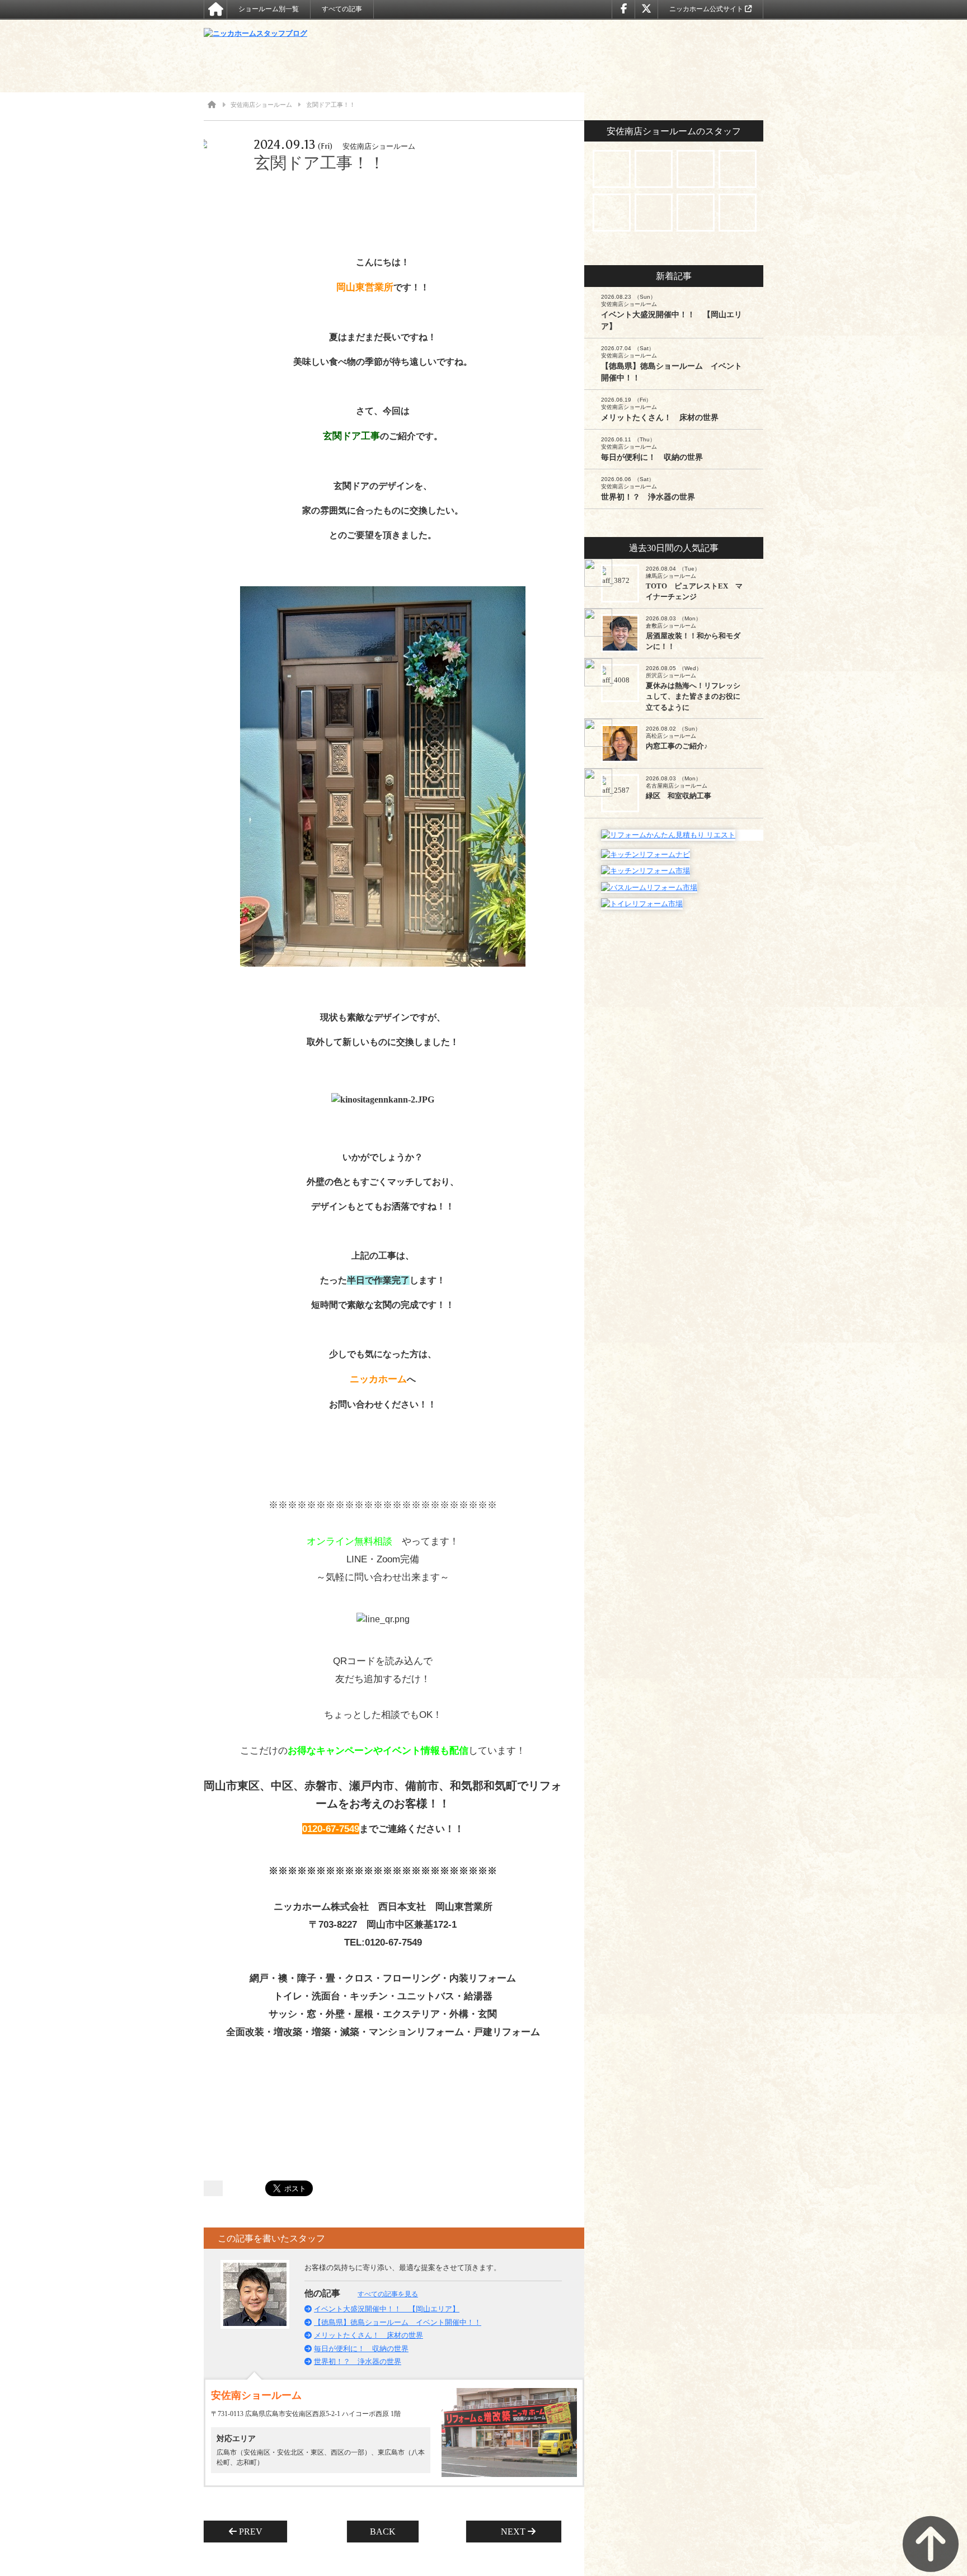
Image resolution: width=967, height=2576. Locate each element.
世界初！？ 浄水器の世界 (358, 2361)
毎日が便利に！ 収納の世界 (361, 2349)
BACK (383, 2532)
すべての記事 (342, 9)
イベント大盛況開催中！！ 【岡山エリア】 (387, 2309)
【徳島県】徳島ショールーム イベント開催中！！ (398, 2322)
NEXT (510, 2532)
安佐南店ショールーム (261, 105)
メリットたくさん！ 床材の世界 (369, 2335)
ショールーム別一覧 (269, 9)
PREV (254, 2532)
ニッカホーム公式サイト (707, 9)
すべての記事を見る (388, 2294)
